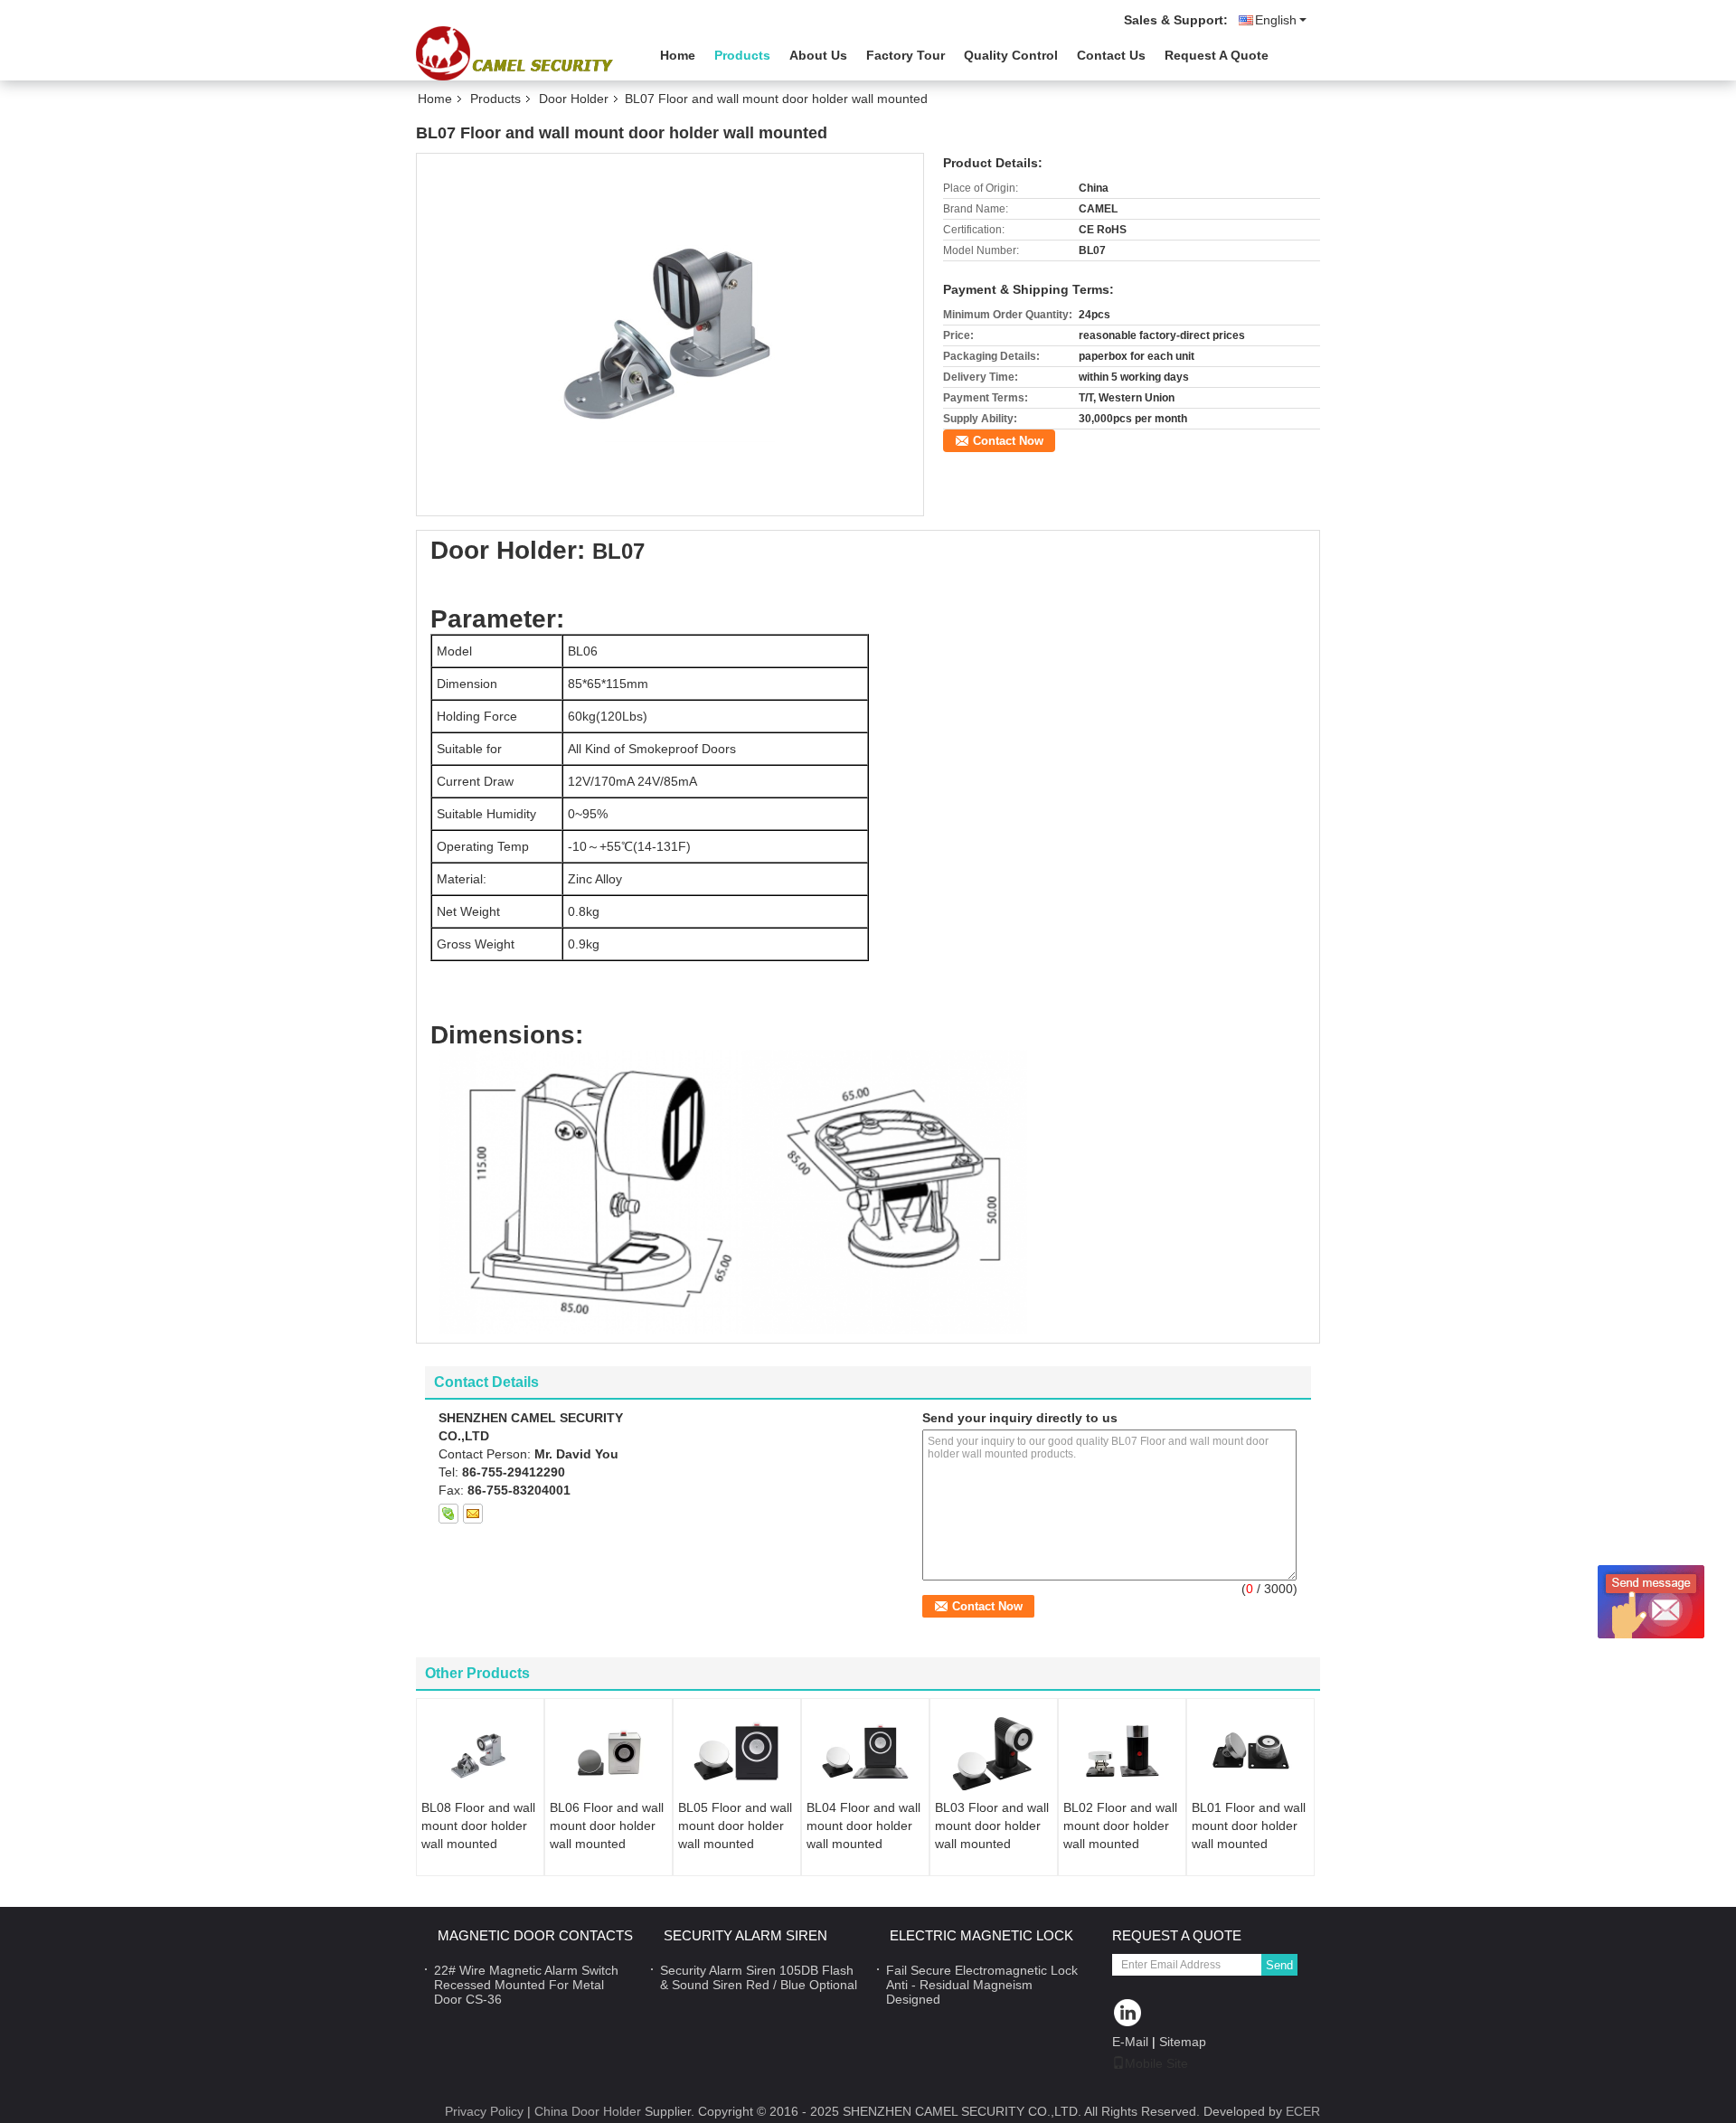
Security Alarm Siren (745, 1935)
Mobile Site (1156, 2063)
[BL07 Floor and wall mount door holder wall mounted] (670, 334)
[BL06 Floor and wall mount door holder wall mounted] (609, 1753)
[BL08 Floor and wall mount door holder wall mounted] (480, 1753)
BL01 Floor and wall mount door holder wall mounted (1249, 1826)
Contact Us (1111, 55)
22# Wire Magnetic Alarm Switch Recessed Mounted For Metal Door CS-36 (526, 1985)
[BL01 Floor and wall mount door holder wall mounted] (1250, 1753)
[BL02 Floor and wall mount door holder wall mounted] (1122, 1753)
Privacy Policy (484, 2111)
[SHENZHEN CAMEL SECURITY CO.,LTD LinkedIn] (1128, 2014)
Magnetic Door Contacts (535, 1935)
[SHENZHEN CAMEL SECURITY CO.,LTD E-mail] (473, 1514)
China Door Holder (588, 2111)
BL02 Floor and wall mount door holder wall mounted (1120, 1826)
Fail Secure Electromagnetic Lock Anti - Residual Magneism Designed (982, 1985)
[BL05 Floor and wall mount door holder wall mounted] (737, 1753)
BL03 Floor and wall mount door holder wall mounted (992, 1826)
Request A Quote (1217, 55)
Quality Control (1011, 55)
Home (678, 55)
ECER (1303, 2111)
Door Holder (574, 99)
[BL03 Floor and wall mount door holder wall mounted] (994, 1753)
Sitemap (1183, 2042)
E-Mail (1130, 2042)
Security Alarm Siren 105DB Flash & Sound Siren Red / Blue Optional (759, 1977)
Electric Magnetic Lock (981, 1935)
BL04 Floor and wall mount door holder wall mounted (863, 1826)
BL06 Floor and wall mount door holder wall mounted (607, 1826)
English (1276, 20)
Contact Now (1008, 441)
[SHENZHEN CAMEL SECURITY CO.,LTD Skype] (448, 1514)
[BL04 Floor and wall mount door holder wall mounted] (865, 1753)
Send (1279, 1965)
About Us (818, 55)
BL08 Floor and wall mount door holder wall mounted (478, 1826)
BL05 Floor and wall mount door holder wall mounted (735, 1826)
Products (742, 55)
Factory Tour (906, 55)
